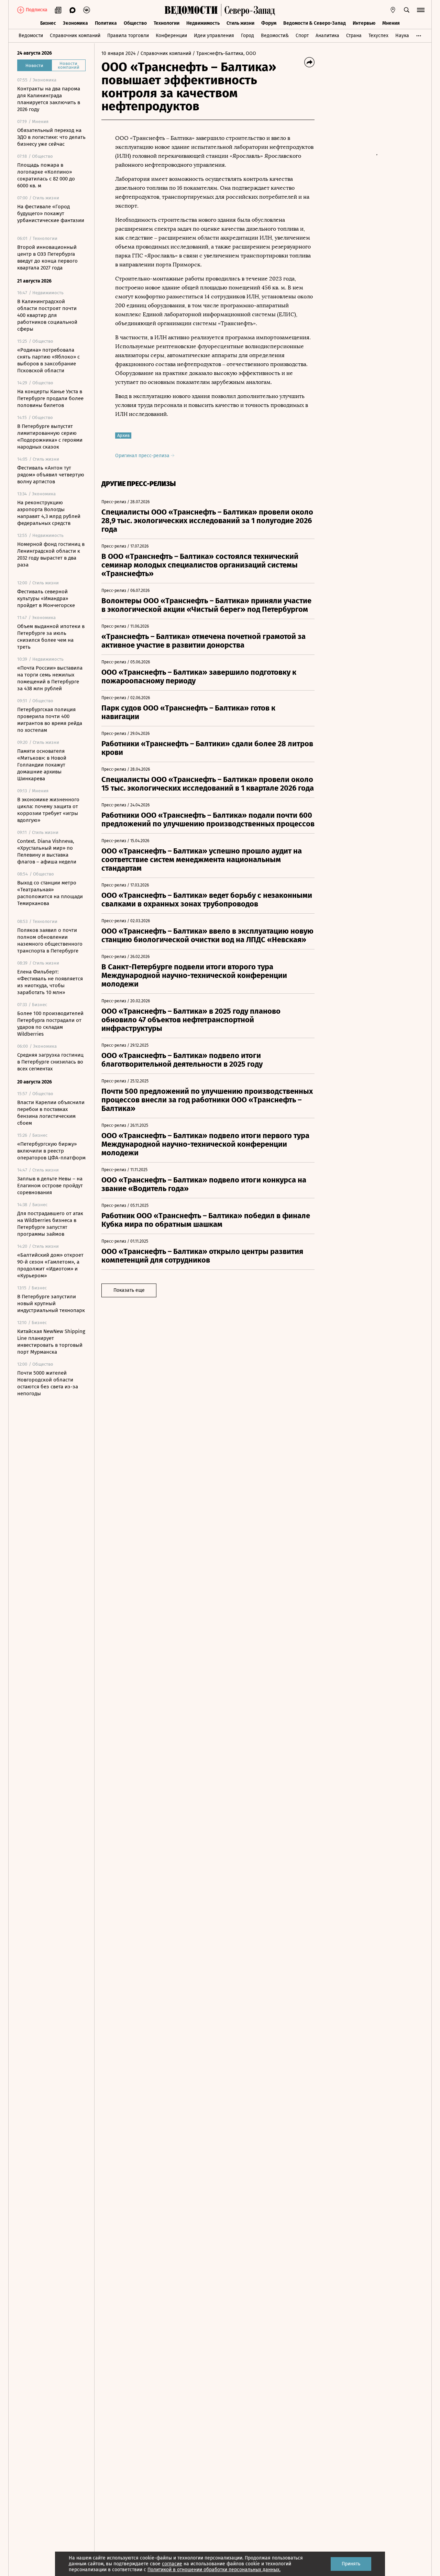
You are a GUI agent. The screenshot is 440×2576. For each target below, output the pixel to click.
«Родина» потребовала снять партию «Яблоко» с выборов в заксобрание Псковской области (48, 360)
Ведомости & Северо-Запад (315, 23)
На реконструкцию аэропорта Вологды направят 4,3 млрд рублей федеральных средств (49, 513)
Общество (135, 23)
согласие (172, 2564)
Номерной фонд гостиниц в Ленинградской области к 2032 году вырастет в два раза (51, 554)
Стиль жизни (240, 23)
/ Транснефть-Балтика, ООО (224, 53)
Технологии (167, 23)
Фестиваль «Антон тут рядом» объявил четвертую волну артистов (51, 475)
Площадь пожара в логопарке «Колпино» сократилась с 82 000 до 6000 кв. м (46, 175)
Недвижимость (203, 23)
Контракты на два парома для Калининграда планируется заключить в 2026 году (49, 99)
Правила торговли (128, 36)
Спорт (302, 36)
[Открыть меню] (421, 10)
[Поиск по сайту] (407, 10)
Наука (402, 36)
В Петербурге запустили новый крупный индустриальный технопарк (51, 1303)
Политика (106, 23)
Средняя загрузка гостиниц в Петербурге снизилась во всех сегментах (50, 1062)
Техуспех (378, 36)
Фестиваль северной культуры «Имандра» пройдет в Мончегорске (46, 598)
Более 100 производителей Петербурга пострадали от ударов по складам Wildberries (50, 1024)
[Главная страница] (191, 10)
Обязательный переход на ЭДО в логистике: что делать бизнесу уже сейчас (51, 137)
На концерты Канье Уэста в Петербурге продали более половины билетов (50, 398)
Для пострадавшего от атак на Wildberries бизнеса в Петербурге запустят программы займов (50, 1224)
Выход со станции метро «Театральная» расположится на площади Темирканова (50, 893)
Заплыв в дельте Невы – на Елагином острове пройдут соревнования (50, 1186)
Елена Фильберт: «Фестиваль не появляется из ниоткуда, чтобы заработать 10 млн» (50, 982)
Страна (354, 36)
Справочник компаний (75, 36)
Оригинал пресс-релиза (143, 456)
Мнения (391, 23)
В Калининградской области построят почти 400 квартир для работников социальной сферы (47, 315)
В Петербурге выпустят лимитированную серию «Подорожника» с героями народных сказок (50, 437)
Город (247, 36)
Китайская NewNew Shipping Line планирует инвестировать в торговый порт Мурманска (51, 1342)
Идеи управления (214, 36)
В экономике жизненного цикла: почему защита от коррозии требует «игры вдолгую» (48, 810)
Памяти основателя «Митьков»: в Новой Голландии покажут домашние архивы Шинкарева (42, 765)
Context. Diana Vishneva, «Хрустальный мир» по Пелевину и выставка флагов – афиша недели (47, 851)
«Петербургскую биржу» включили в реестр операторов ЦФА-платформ (51, 1151)
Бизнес (48, 23)
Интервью (364, 23)
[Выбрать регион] (393, 10)
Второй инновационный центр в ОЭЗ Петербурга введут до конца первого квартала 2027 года (47, 257)
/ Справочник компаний (164, 53)
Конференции (171, 36)
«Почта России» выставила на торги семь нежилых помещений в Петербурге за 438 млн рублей (50, 678)
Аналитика (327, 36)
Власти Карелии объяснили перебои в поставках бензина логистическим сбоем (51, 1113)
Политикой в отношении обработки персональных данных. (214, 2570)
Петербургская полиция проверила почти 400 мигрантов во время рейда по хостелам (50, 720)
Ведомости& (275, 36)
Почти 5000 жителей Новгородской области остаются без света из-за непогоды (48, 1383)
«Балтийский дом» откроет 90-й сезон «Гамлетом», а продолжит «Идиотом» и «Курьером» (50, 1265)
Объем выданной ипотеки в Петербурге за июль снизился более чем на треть (51, 637)
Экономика (75, 23)
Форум (269, 23)
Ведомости (31, 36)
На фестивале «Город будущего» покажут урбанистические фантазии (51, 213)
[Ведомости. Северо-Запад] (248, 10)
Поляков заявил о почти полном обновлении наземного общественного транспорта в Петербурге (50, 940)
